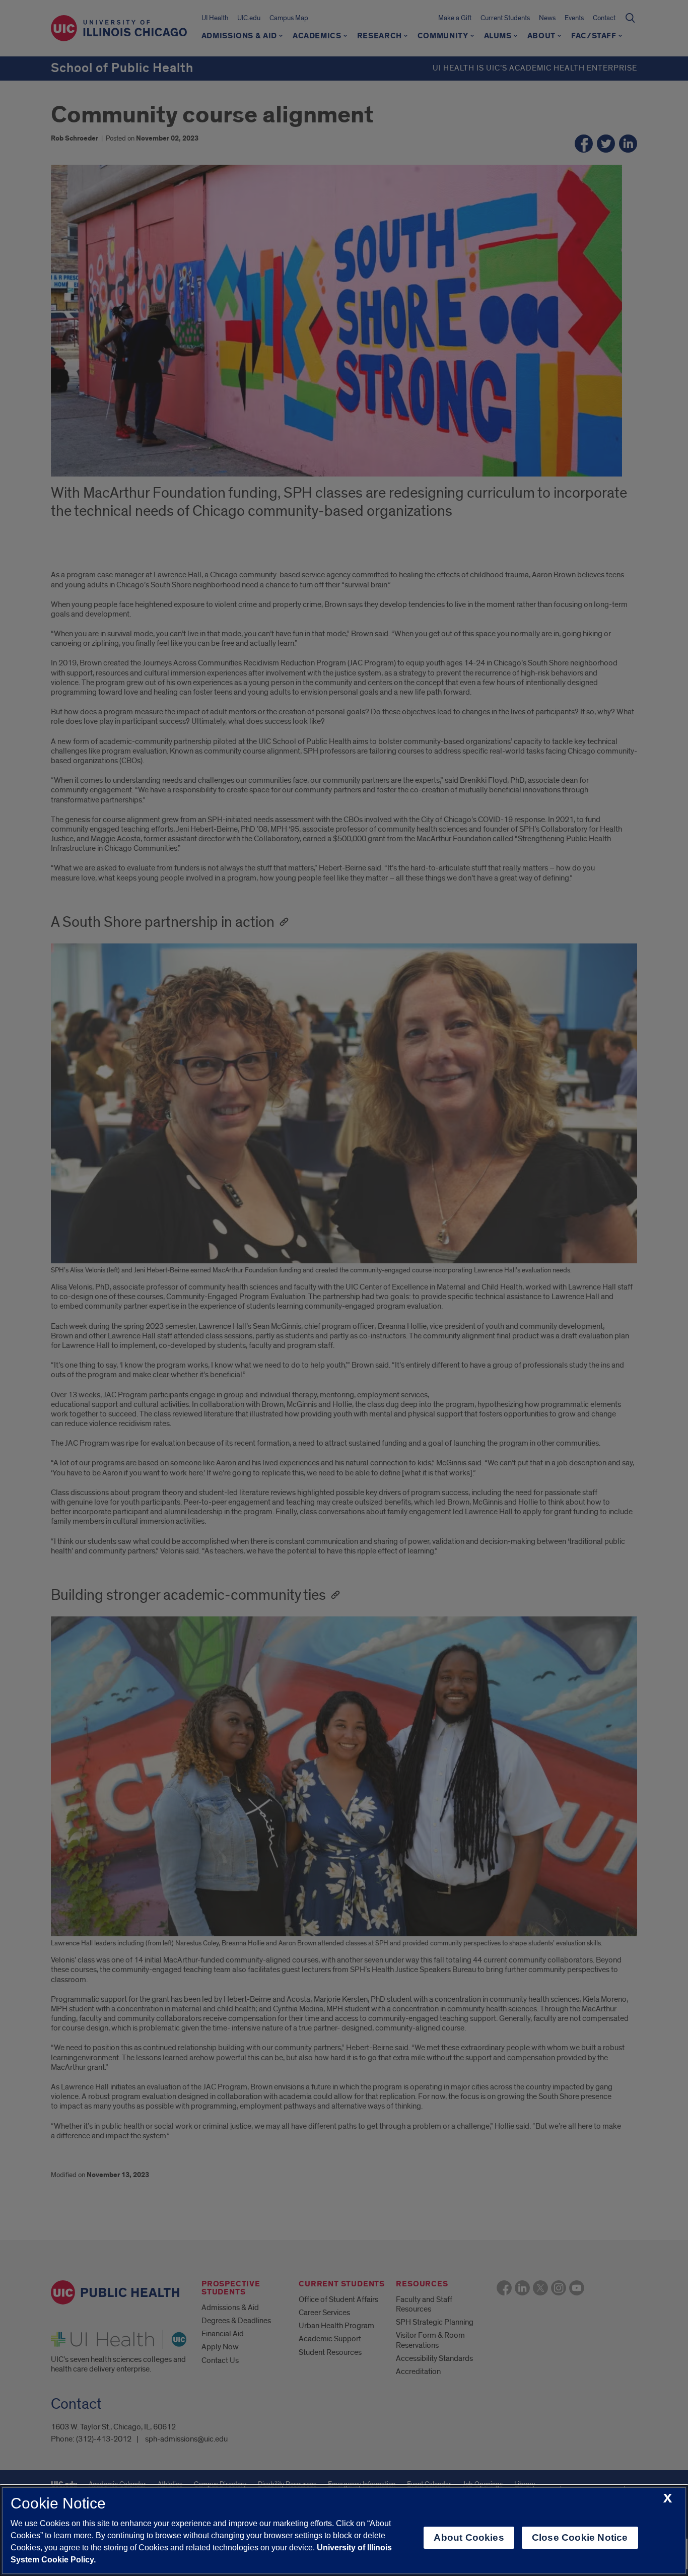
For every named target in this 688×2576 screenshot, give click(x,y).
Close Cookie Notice (580, 2537)
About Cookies (469, 2537)
